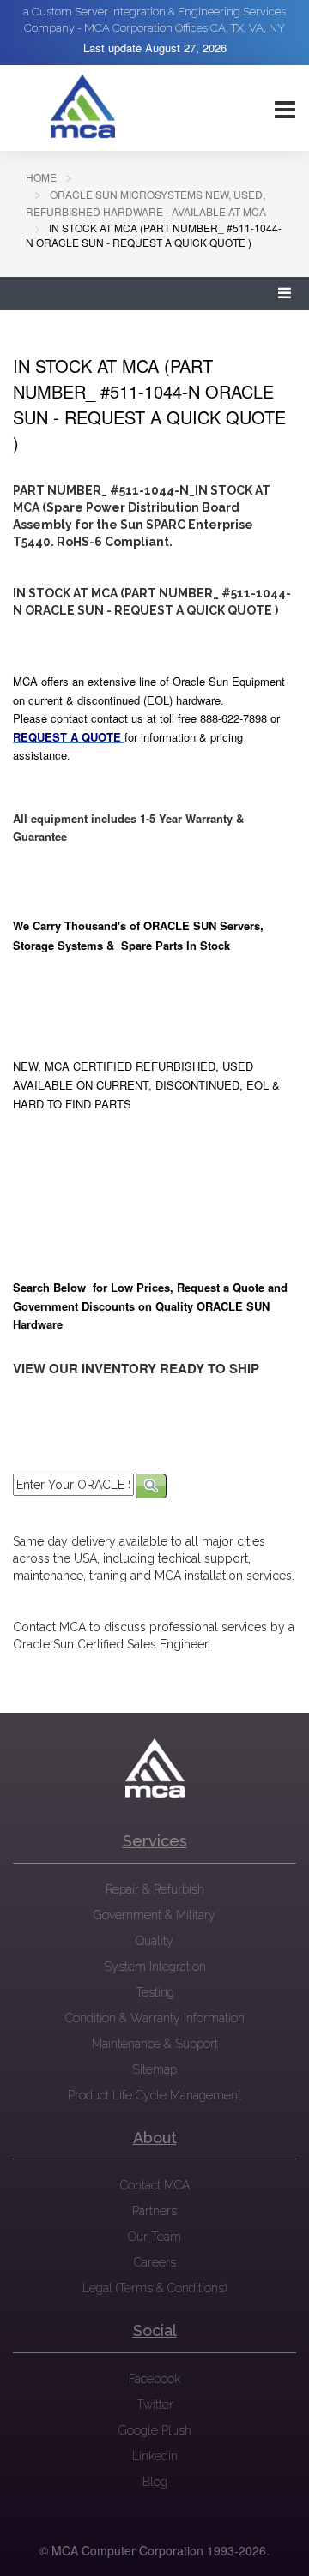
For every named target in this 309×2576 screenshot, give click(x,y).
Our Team (154, 2237)
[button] (285, 294)
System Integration (155, 1967)
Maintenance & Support (155, 2044)
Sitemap (154, 2069)
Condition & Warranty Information (155, 2018)
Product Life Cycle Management (154, 2095)
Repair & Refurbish (155, 1889)
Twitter (155, 2405)
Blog (155, 2482)
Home (41, 177)
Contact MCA (155, 2185)
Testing (155, 1992)
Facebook (154, 2379)
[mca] (154, 1768)
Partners (154, 2211)
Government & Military (154, 1915)
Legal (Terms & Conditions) (154, 2288)
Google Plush (155, 2430)
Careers (155, 2262)
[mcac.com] (82, 107)
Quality (154, 1941)
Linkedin (155, 2456)
